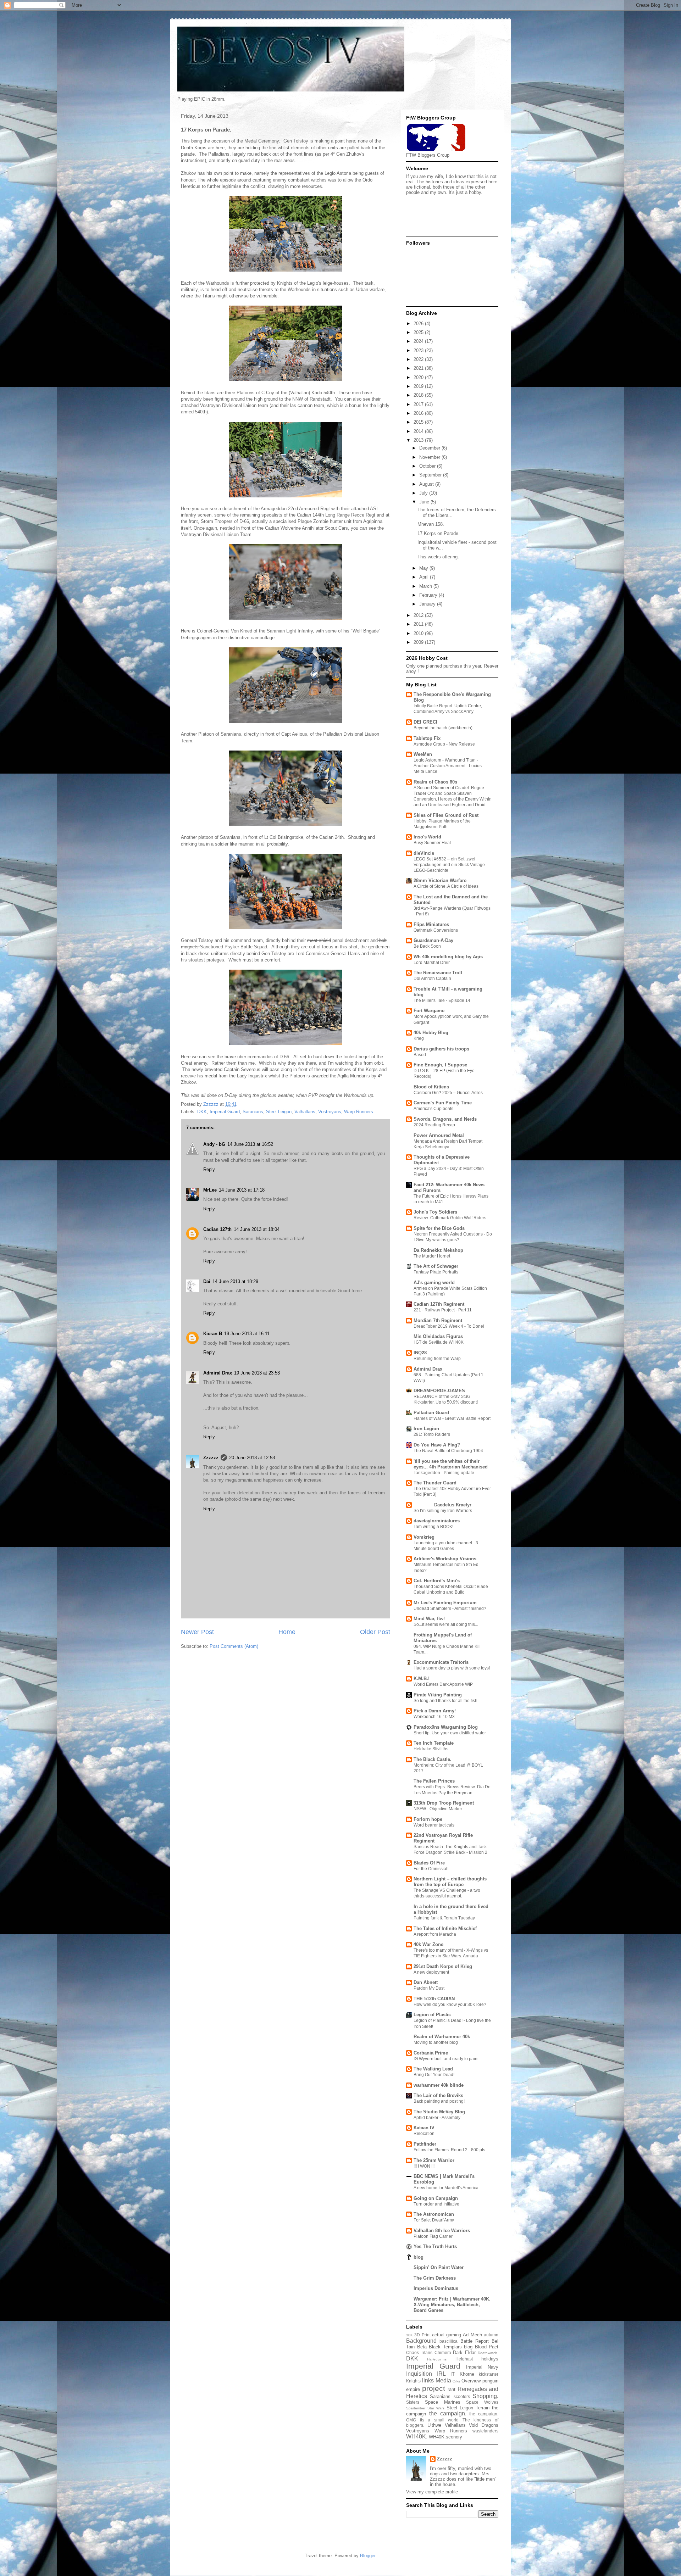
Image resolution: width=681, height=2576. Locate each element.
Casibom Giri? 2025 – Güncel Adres (448, 1093)
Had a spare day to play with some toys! (452, 1668)
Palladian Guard (431, 1413)
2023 (419, 350)
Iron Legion (426, 1429)
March (426, 586)
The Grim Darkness (435, 2278)
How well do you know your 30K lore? (450, 2005)
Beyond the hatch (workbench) (443, 728)
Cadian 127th (217, 1229)
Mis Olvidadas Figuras (438, 1336)
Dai (207, 1281)
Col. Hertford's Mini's (437, 1581)
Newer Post (197, 1632)
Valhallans (305, 1112)
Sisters (413, 2402)
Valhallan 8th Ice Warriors (442, 2231)
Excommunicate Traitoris (441, 1662)
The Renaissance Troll (438, 973)
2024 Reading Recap (434, 1125)
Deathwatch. (488, 2353)
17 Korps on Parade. (439, 533)
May (424, 568)
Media (443, 2380)
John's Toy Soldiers (435, 1212)
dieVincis (424, 853)
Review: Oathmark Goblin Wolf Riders (450, 1218)
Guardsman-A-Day (433, 940)
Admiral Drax (218, 1373)
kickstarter (489, 2374)
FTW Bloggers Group (428, 155)
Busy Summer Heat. (433, 843)
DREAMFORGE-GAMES (439, 1391)
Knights (413, 2381)
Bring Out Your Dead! (434, 2075)
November (430, 457)
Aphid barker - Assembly (437, 2118)
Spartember (416, 2408)
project (434, 2388)
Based (420, 1055)
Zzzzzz (211, 1458)
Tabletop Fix (427, 738)
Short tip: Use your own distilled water (450, 1733)
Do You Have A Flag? (437, 1445)
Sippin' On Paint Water (439, 2267)
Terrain (483, 2408)
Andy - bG (214, 1144)
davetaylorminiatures (437, 1521)
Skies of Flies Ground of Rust (446, 815)
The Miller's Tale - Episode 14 (442, 1000)
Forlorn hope (428, 1819)
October (428, 466)
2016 (419, 413)
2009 (419, 642)
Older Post (375, 1632)
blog (419, 2257)
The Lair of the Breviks (438, 2095)
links (428, 2380)
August (427, 484)
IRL (441, 2374)
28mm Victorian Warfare (440, 880)
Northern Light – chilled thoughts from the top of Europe (450, 1882)
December (430, 448)
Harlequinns (437, 2359)
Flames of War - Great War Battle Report (452, 1418)
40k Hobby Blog (431, 1033)
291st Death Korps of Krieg (443, 1966)
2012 (419, 615)
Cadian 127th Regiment (439, 1304)
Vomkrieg (424, 1537)
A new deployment (431, 1972)
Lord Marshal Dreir (432, 963)
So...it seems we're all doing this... (446, 1624)
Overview (471, 2381)
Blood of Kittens (431, 1087)
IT (453, 2374)
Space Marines (443, 2402)
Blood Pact (487, 2347)
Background (421, 2341)
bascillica (449, 2341)
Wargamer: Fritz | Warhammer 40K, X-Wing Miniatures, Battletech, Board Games (452, 2305)
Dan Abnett (426, 1982)
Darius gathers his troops (441, 1049)
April (425, 577)
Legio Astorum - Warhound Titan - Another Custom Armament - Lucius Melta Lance (448, 766)
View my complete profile (432, 2492)
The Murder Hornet (432, 1256)
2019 (419, 386)
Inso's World (427, 837)
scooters (462, 2396)
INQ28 (420, 1353)
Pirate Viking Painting (438, 1695)
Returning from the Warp (437, 1359)
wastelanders (485, 2431)
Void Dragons (484, 2425)
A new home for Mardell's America (446, 2188)
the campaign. (448, 2413)
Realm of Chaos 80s (435, 782)
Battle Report (475, 2341)
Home (287, 1632)
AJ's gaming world (434, 1283)
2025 (419, 332)
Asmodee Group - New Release (444, 744)
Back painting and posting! (439, 2101)
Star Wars (436, 2408)
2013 (419, 440)
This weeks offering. (438, 557)
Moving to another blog (436, 2042)
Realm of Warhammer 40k (442, 2037)
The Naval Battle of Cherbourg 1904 (448, 1451)
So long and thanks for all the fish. (446, 1701)
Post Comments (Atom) (234, 1646)
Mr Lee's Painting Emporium (445, 1603)
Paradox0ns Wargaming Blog (446, 1727)
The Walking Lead (433, 2069)
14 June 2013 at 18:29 (235, 1281)
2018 (419, 395)
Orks (456, 2381)
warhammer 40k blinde (439, 2085)
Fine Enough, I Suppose (440, 1065)
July (424, 493)
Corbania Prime (431, 2053)
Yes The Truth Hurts (435, 2246)
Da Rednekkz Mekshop (438, 1250)
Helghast (464, 2359)
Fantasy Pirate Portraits (436, 1272)
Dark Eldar (464, 2352)
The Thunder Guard (435, 1483)
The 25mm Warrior (434, 2160)
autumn (491, 2335)
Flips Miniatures (431, 924)
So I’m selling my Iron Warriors (443, 1511)
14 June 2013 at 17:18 (242, 1190)
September (431, 475)
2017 (419, 404)
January (428, 604)
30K (409, 2335)
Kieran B (213, 1334)
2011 (419, 624)
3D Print (422, 2335)
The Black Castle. (433, 1759)
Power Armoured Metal (439, 1135)
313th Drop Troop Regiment (444, 1803)
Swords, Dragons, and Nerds (445, 1119)
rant (452, 2389)
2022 (419, 359)
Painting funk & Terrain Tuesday (444, 1918)
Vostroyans (330, 1112)
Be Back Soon (427, 946)
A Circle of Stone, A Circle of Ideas (446, 886)
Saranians (253, 1112)
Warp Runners (359, 1112)
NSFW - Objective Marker (438, 1809)
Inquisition (419, 2374)
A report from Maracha (435, 1934)
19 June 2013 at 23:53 (257, 1373)
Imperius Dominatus (436, 2288)
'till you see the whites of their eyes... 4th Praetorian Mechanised (451, 1464)
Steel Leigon (279, 1112)
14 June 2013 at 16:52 (250, 1144)
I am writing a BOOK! (433, 1527)
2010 (419, 633)
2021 (419, 368)
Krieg (419, 1038)
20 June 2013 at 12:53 (252, 1458)
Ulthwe (434, 2425)
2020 (419, 377)
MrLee (210, 1190)
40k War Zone (428, 1944)
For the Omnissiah (431, 1869)
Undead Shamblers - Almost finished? (450, 1608)
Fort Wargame (429, 1011)
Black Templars (445, 2347)
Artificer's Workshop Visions (445, 1559)
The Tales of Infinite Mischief (445, 1928)
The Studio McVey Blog (439, 2112)
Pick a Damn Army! (435, 1711)
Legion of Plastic (432, 2015)
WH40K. (417, 2436)
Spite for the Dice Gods (439, 1228)
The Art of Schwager (436, 1266)
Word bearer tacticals (434, 1825)
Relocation (424, 2134)
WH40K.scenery (445, 2437)
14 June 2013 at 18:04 (257, 1229)
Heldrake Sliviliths (431, 1749)
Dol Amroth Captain (432, 978)
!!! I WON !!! (424, 2166)
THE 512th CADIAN (434, 1999)
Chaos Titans (419, 2352)
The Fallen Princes (434, 1781)
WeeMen (423, 754)
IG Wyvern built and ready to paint (446, 2059)
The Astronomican (434, 2214)
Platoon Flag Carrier (433, 2236)
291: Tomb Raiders (432, 1434)
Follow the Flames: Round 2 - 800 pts (449, 2150)
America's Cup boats (433, 1109)
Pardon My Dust (429, 1988)
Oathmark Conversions (436, 930)
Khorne (467, 2374)
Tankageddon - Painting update (444, 1473)
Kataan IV (424, 2128)
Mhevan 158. (431, 524)
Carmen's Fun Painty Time (443, 1103)
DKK (202, 1112)
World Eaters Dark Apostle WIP (443, 1684)
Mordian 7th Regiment (438, 1320)
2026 (419, 324)
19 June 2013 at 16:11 (247, 1334)
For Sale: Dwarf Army (434, 2220)
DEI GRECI (425, 722)
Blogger (368, 2556)
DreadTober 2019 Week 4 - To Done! (449, 1326)
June (425, 502)
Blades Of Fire (429, 1863)
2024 (419, 341)
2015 (419, 422)
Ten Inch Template (434, 1743)
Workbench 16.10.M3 (434, 1717)
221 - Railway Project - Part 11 (443, 1310)
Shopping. (485, 2396)
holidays (490, 2359)
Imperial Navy (482, 2367)
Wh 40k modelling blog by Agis (448, 957)
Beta (422, 2347)
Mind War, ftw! (429, 1619)
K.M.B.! (422, 1679)
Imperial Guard (225, 1112)
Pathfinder (425, 2144)
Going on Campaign (436, 2198)
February (429, 595)
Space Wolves (482, 2402)
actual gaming (447, 2335)
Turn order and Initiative (436, 2204)
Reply (209, 1169)
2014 (419, 431)
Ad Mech (472, 2335)
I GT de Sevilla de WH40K (439, 1342)
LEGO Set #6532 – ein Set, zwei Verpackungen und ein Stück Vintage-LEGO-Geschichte (450, 865)
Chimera (443, 2352)
